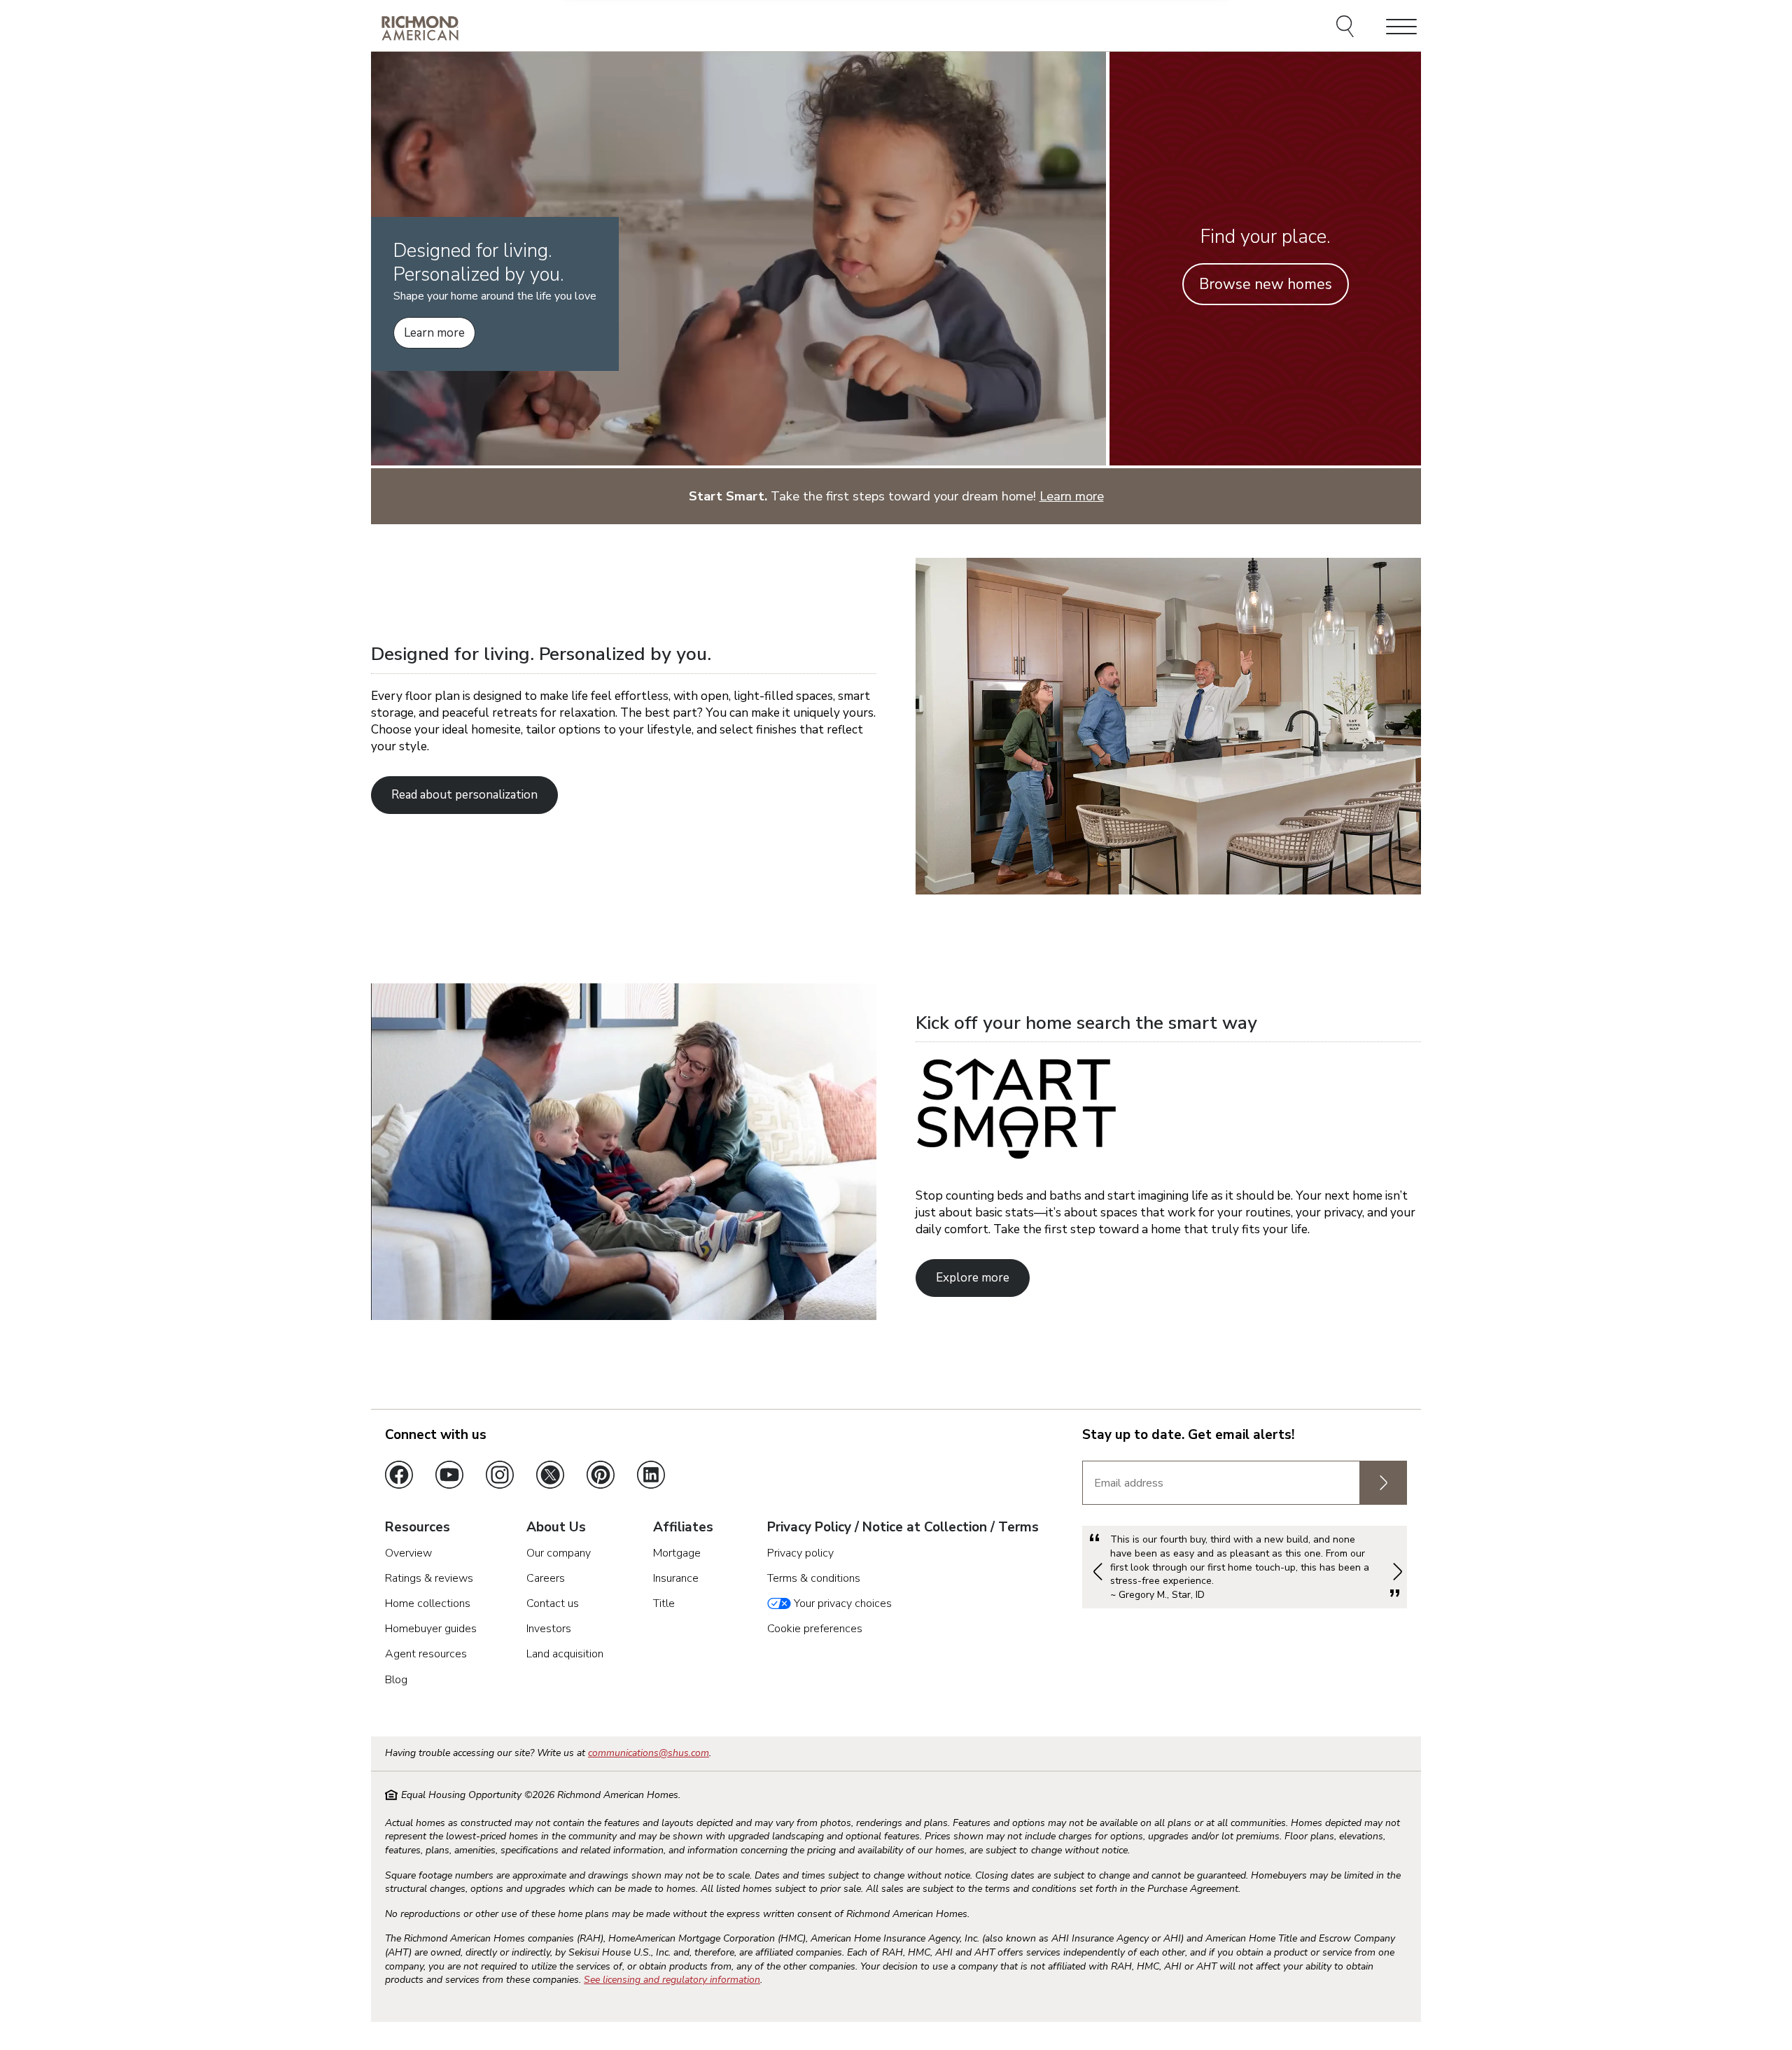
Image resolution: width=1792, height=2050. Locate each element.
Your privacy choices (841, 1603)
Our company (559, 1553)
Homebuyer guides (431, 1629)
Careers (546, 1578)
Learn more (434, 333)
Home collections (428, 1603)
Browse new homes (1266, 284)
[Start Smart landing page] (624, 1316)
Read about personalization (464, 795)
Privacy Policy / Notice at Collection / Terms (903, 1528)
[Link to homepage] (420, 28)
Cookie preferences (815, 1629)
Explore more (973, 1278)
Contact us (553, 1603)
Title (664, 1603)
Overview (408, 1553)
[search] (1347, 28)
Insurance (676, 1578)
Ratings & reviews (429, 1578)
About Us (556, 1528)
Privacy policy (800, 1553)
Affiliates (683, 1528)
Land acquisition (565, 1654)
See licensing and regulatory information (672, 1980)
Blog (396, 1680)
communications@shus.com (649, 1753)
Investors (549, 1629)
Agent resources (426, 1654)
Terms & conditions (814, 1578)
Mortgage (677, 1553)
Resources (418, 1528)
